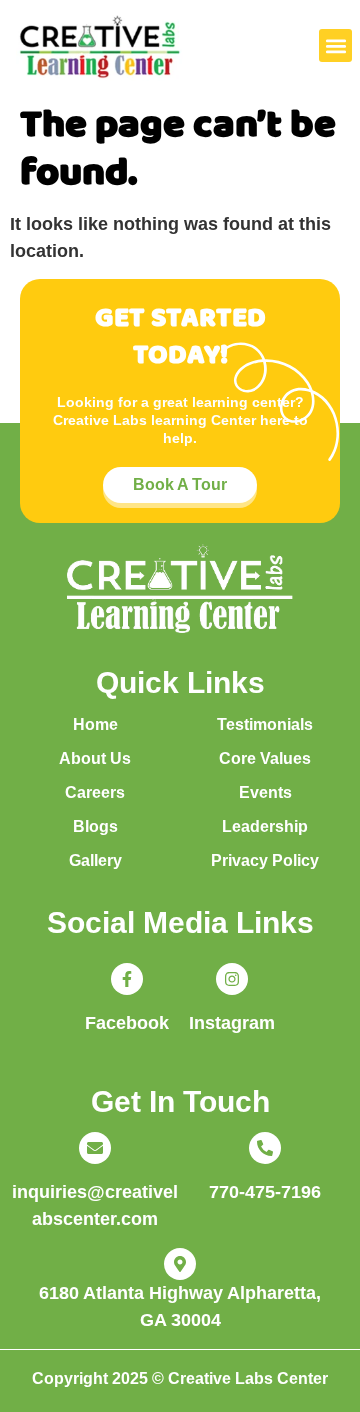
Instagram (232, 1023)
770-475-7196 (265, 1192)
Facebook (127, 1023)
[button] (335, 45)
